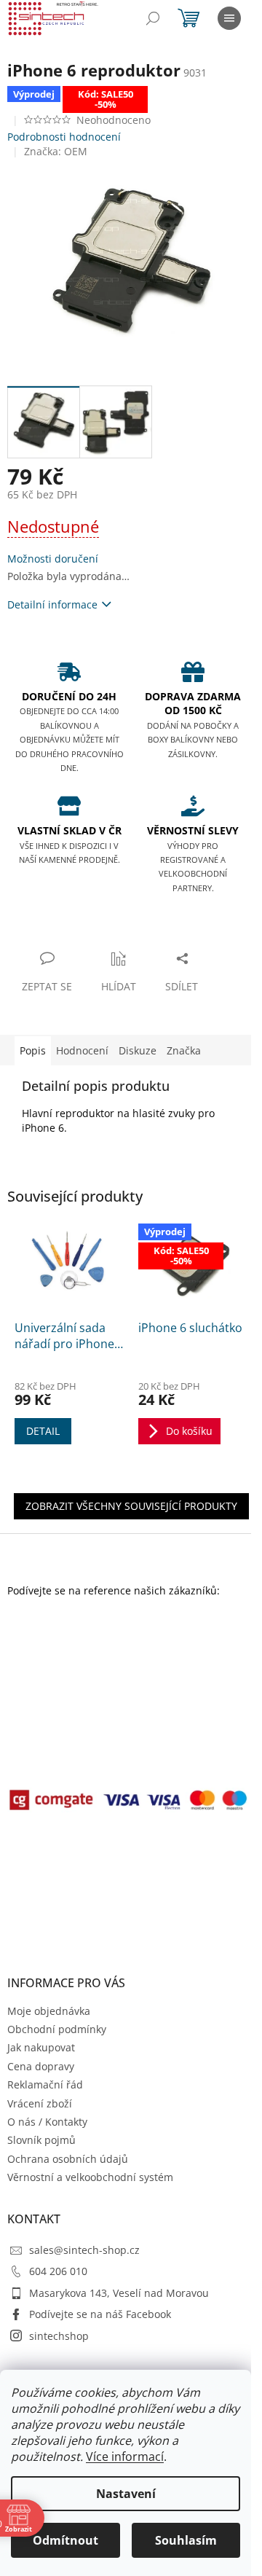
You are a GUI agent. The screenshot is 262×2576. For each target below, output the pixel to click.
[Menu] (229, 18)
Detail (43, 1431)
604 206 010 (58, 2271)
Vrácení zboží (40, 2103)
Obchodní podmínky (57, 2029)
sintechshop (59, 2336)
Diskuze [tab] (138, 1050)
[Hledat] (153, 18)
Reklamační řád (45, 2084)
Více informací (125, 2456)
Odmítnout (65, 2540)
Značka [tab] (184, 1050)
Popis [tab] (33, 1050)
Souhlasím (186, 2540)
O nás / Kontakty (47, 2122)
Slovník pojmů (41, 2140)
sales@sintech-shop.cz (84, 2250)
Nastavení (126, 2494)
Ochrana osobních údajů (68, 2159)
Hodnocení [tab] (82, 1050)
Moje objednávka (49, 2011)
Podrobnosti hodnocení (64, 137)
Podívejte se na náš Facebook (100, 2314)
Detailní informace (52, 604)
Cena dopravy (41, 2066)
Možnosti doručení (53, 559)
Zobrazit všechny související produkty (131, 1506)
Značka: (56, 151)
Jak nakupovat (41, 2047)
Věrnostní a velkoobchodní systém (90, 2177)
